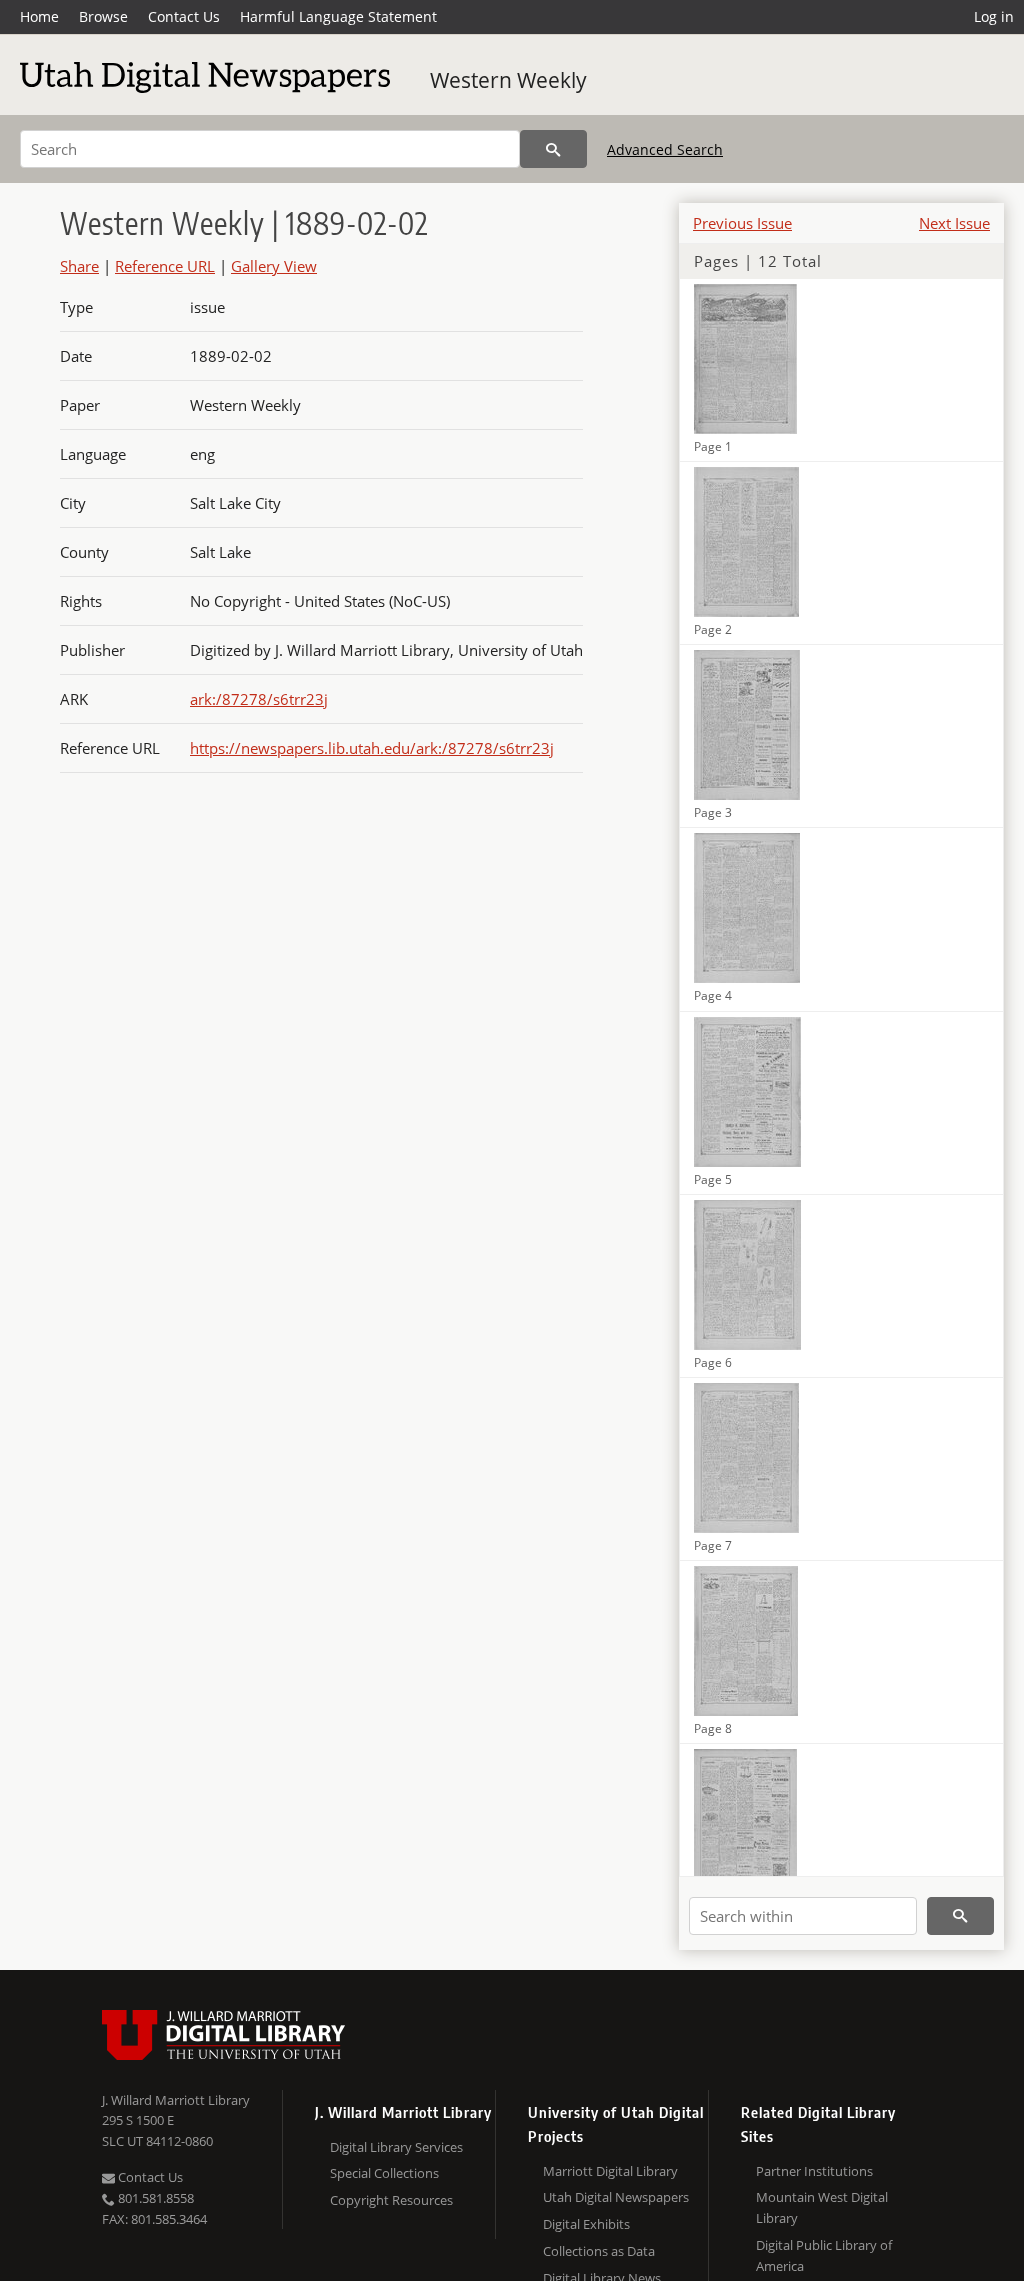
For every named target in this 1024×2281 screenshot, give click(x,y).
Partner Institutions (814, 2171)
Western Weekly (508, 80)
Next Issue (954, 223)
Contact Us (184, 16)
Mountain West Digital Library (822, 2207)
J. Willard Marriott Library (176, 2100)
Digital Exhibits (586, 2224)
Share (79, 266)
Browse (103, 16)
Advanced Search (665, 149)
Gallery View (274, 266)
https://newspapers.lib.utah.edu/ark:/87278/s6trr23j (372, 748)
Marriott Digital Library (610, 2171)
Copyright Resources (391, 2200)
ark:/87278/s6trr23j (259, 699)
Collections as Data (599, 2251)
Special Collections (384, 2173)
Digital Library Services (396, 2147)
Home (39, 16)
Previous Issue (742, 223)
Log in (994, 16)
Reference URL (165, 266)
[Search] (553, 149)
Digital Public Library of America (824, 2255)
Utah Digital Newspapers (616, 2197)
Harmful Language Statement (338, 16)
